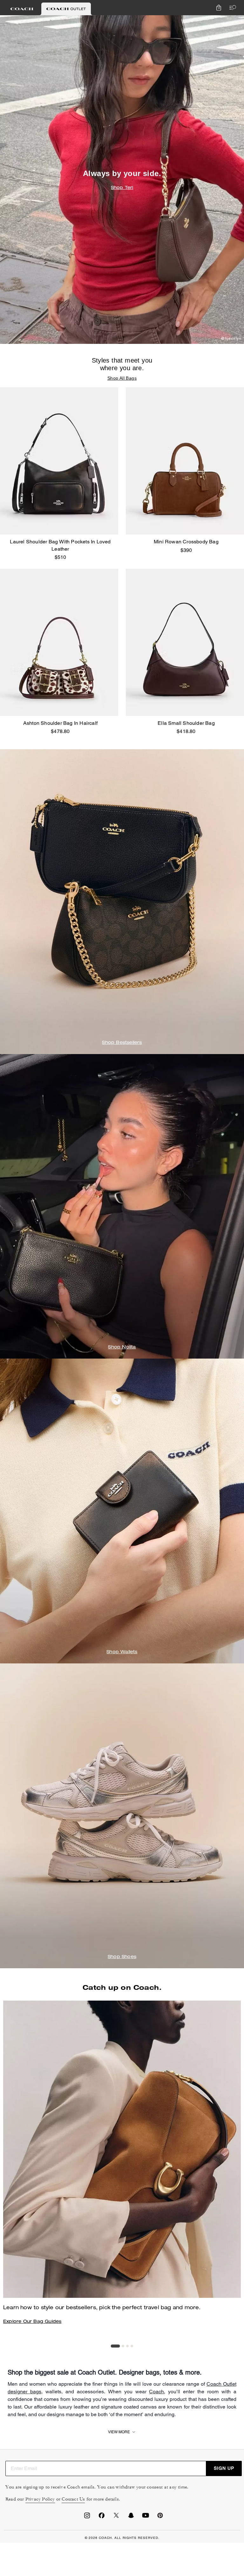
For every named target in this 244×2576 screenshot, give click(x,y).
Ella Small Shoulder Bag (186, 723)
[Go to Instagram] (87, 2517)
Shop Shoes (122, 1957)
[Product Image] (59, 461)
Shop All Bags (122, 378)
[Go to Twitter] (116, 2517)
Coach (156, 2392)
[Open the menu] (231, 8)
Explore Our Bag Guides (32, 2322)
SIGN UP (224, 2468)
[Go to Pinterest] (160, 2517)
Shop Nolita (122, 1347)
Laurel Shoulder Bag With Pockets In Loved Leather (60, 545)
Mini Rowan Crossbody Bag (186, 542)
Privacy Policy (40, 2499)
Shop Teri (122, 188)
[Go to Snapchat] (131, 2517)
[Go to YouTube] (146, 2517)
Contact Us (73, 2499)
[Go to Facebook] (102, 2517)
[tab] (22, 9)
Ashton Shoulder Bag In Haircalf (60, 723)
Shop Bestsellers (122, 1043)
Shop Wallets (122, 1652)
